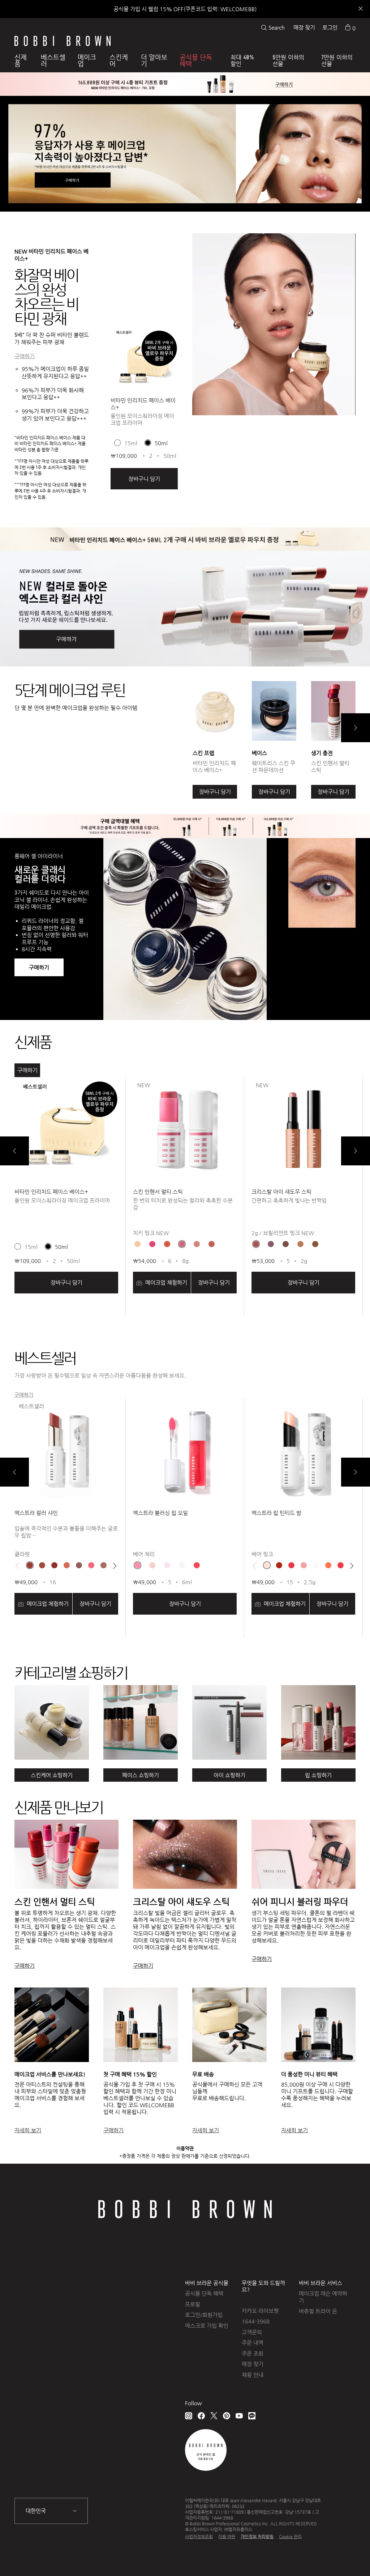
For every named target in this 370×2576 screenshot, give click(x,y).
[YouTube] (239, 2416)
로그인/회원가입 (204, 2315)
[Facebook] (201, 2416)
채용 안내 (253, 2375)
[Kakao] (252, 2416)
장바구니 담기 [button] (144, 479)
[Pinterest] (227, 2416)
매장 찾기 (304, 27)
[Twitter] (214, 2416)
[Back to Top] (344, 2558)
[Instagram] (189, 2416)
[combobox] (51, 2511)
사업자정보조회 (199, 2537)
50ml (161, 443)
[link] (350, 27)
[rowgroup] (185, 1722)
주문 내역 (253, 2343)
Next (356, 728)
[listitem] (144, 416)
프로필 (193, 2304)
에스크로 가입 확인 (207, 2326)
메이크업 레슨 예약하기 (323, 2297)
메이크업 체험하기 (165, 1282)
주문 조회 (253, 2353)
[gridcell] (137, 1244)
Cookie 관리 (290, 2537)
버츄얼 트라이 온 (318, 2311)
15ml (131, 443)
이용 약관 (227, 2537)
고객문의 (252, 2332)
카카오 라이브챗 (260, 2311)
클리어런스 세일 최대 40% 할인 (185, 9)
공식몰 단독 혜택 (204, 2293)
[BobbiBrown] (63, 41)
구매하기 (25, 356)
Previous (14, 1151)
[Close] (360, 9)
